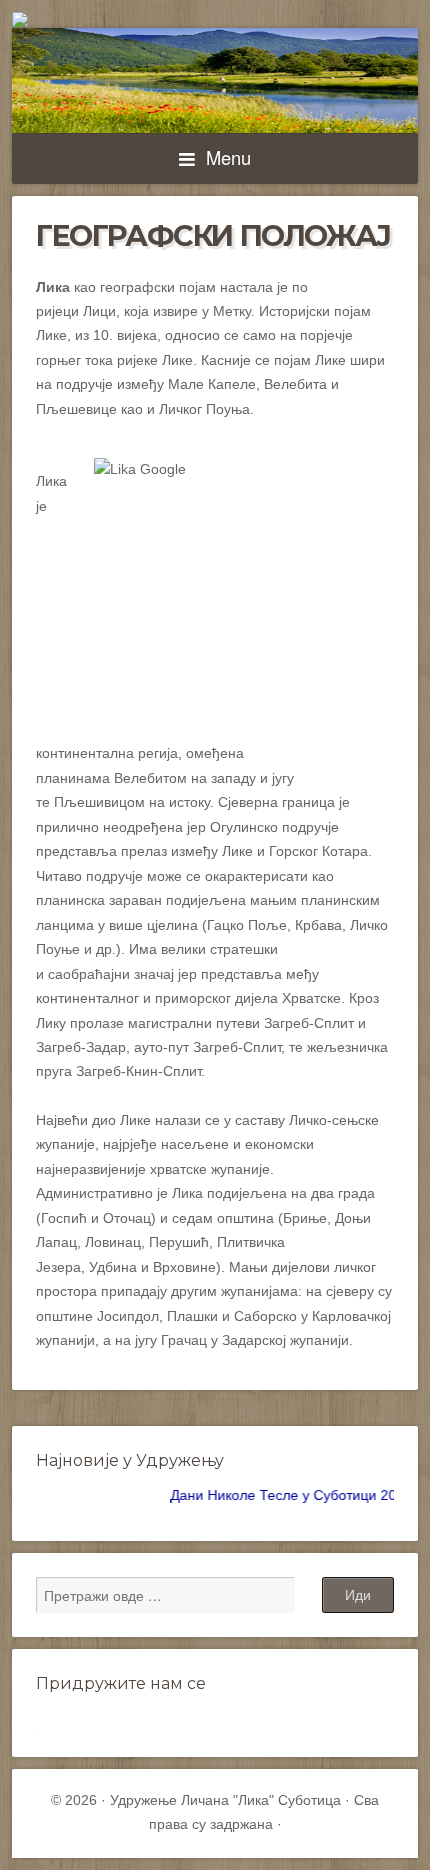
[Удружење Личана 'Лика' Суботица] (215, 20)
